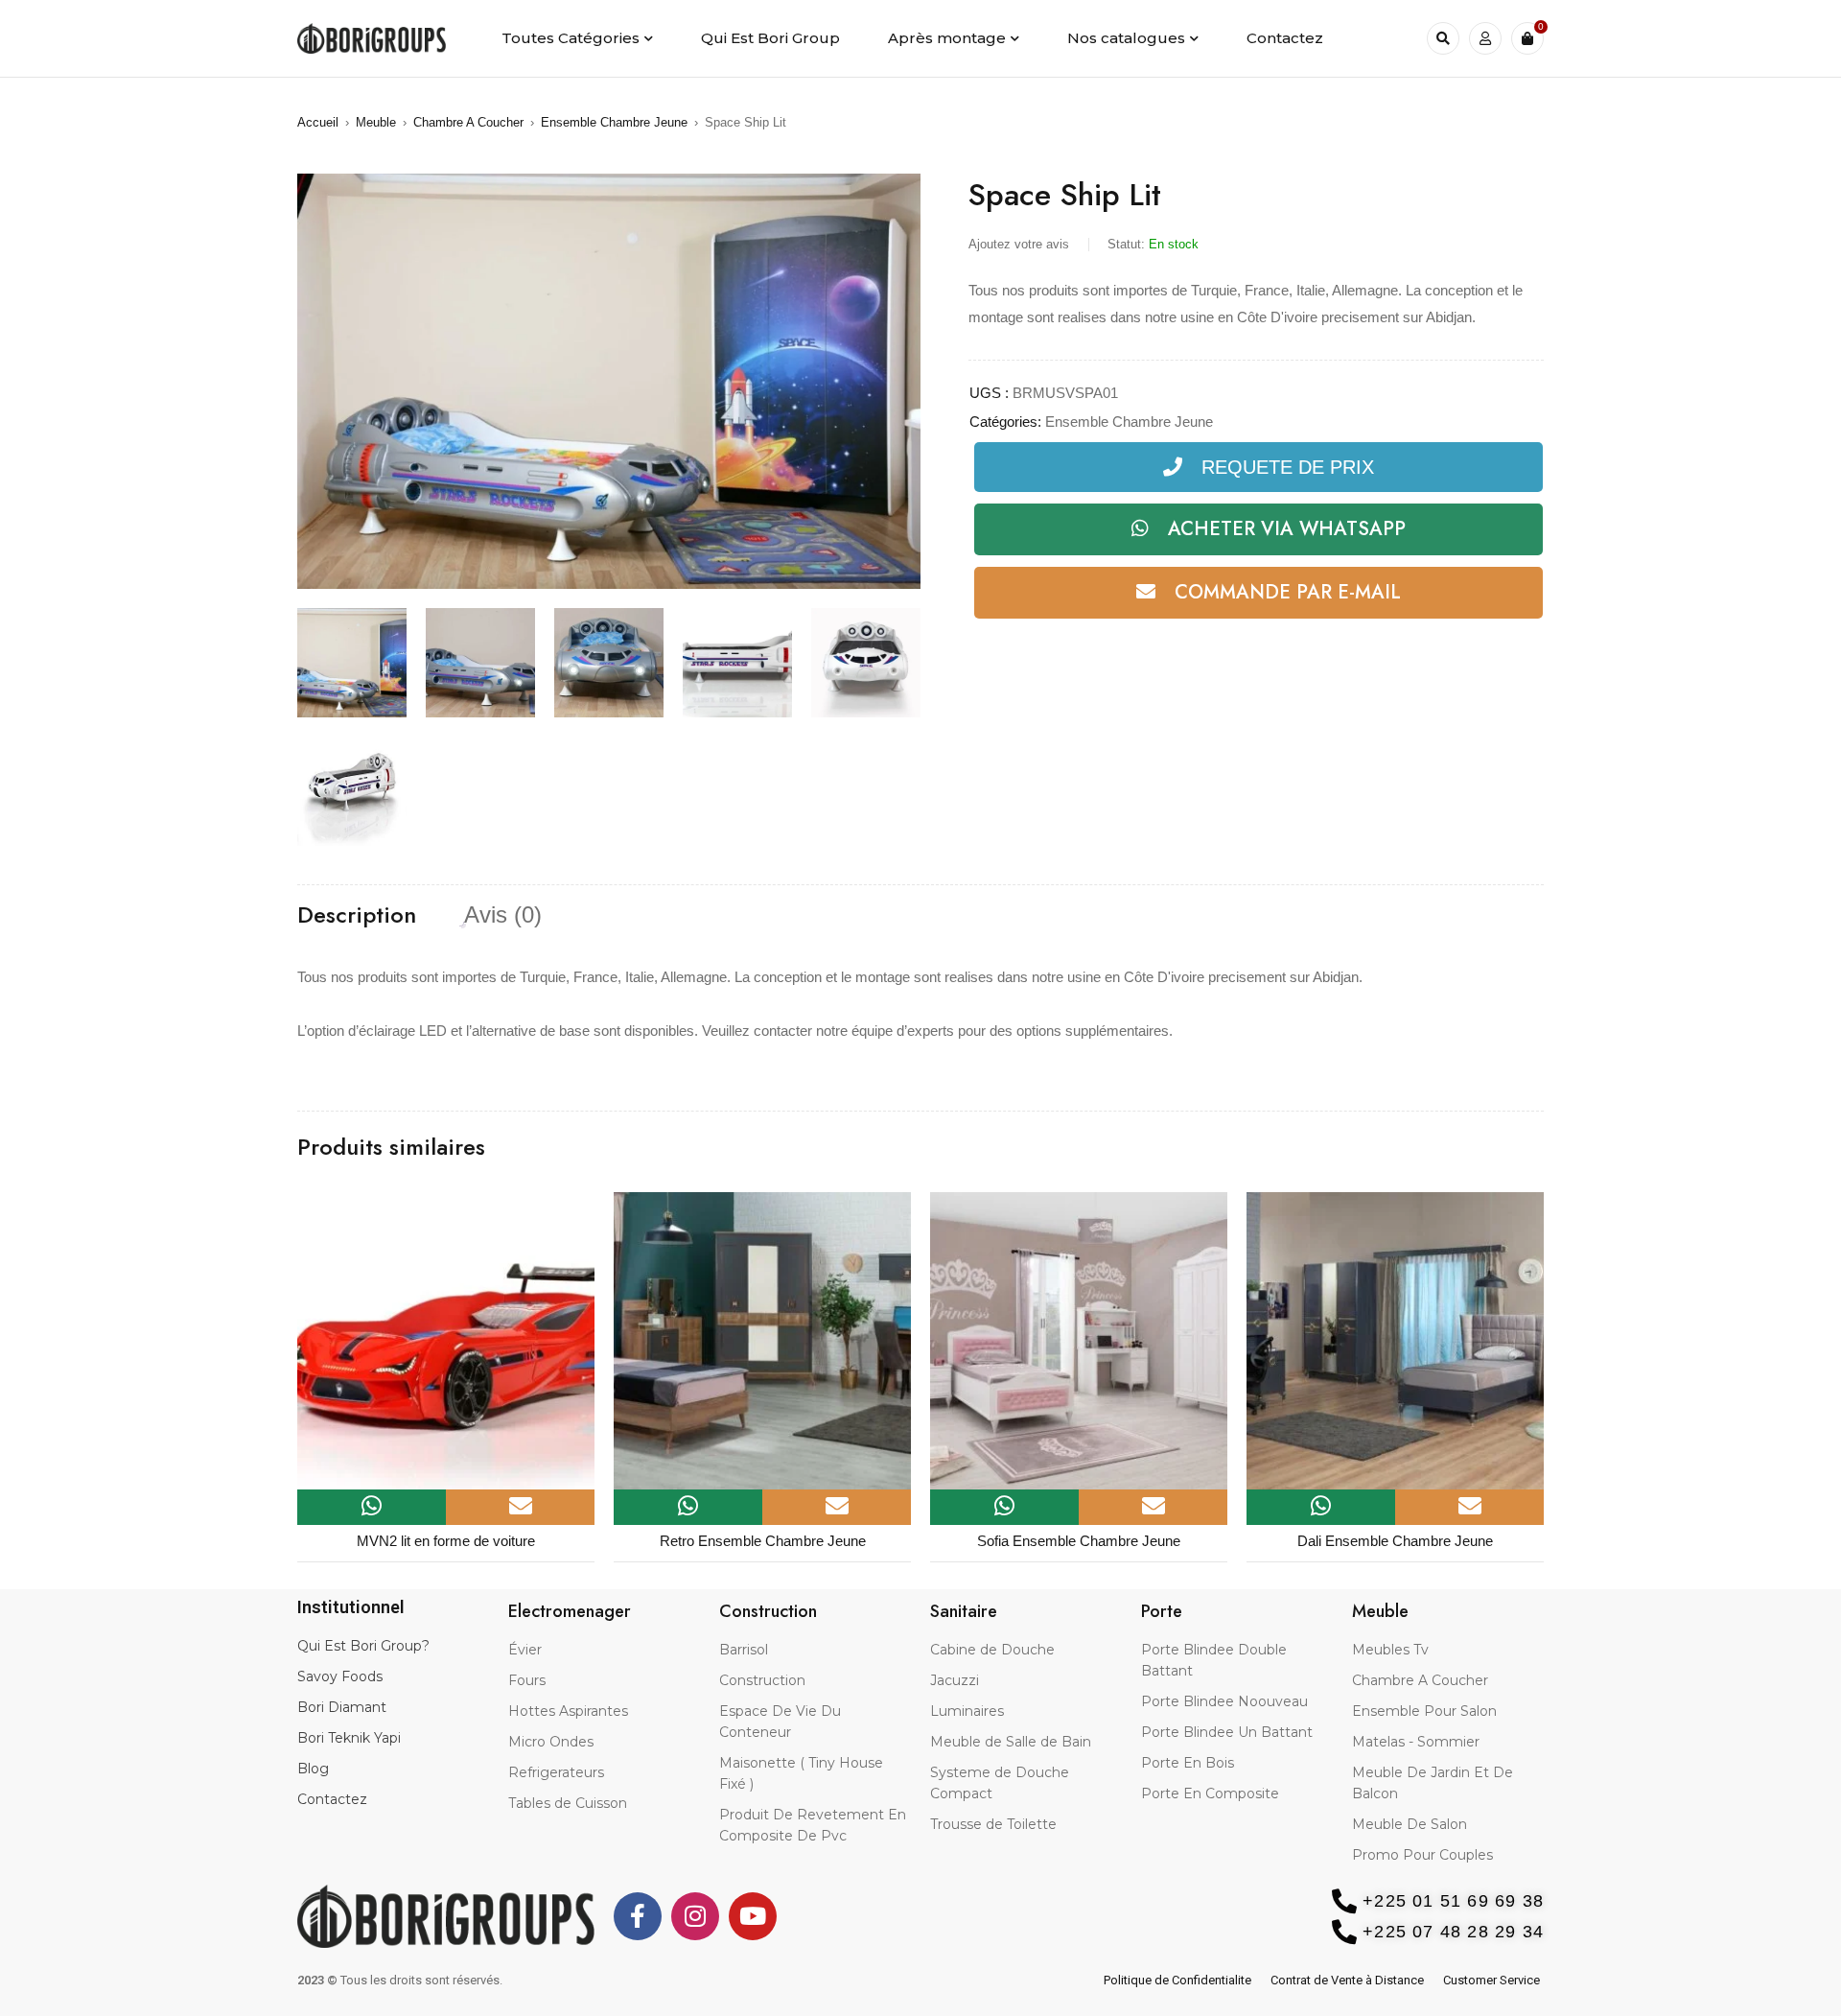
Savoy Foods (340, 1676)
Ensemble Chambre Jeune (614, 122)
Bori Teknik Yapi (349, 1738)
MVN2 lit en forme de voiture (446, 1541)
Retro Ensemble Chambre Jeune (763, 1541)
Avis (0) (503, 915)
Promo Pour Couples (1422, 1855)
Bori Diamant (342, 1707)
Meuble (376, 122)
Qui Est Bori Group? (363, 1646)
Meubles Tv (1390, 1650)
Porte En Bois (1188, 1763)
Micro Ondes (551, 1742)
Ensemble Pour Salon (1424, 1711)
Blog (313, 1769)
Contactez (332, 1799)
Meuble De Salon (1410, 1824)
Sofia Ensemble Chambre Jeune (1079, 1541)
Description (357, 915)
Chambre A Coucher (468, 122)
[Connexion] (1485, 38)
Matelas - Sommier (1416, 1742)
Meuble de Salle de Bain (1011, 1742)
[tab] (357, 915)
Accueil (318, 122)
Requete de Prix (1288, 467)
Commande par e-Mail (1288, 592)
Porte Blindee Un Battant (1227, 1732)
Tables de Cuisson (568, 1803)
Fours (527, 1680)
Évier (525, 1650)
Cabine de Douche (992, 1650)
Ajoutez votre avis (1019, 244)
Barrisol (744, 1650)
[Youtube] (753, 1916)
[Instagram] (695, 1916)
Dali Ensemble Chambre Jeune (1395, 1541)
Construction (762, 1680)
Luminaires (967, 1711)
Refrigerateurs (556, 1772)
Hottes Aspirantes (568, 1711)
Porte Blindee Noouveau (1224, 1701)
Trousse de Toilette (993, 1824)
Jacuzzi (955, 1680)
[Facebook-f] (638, 1916)
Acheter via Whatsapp (1287, 529)
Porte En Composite (1210, 1793)
